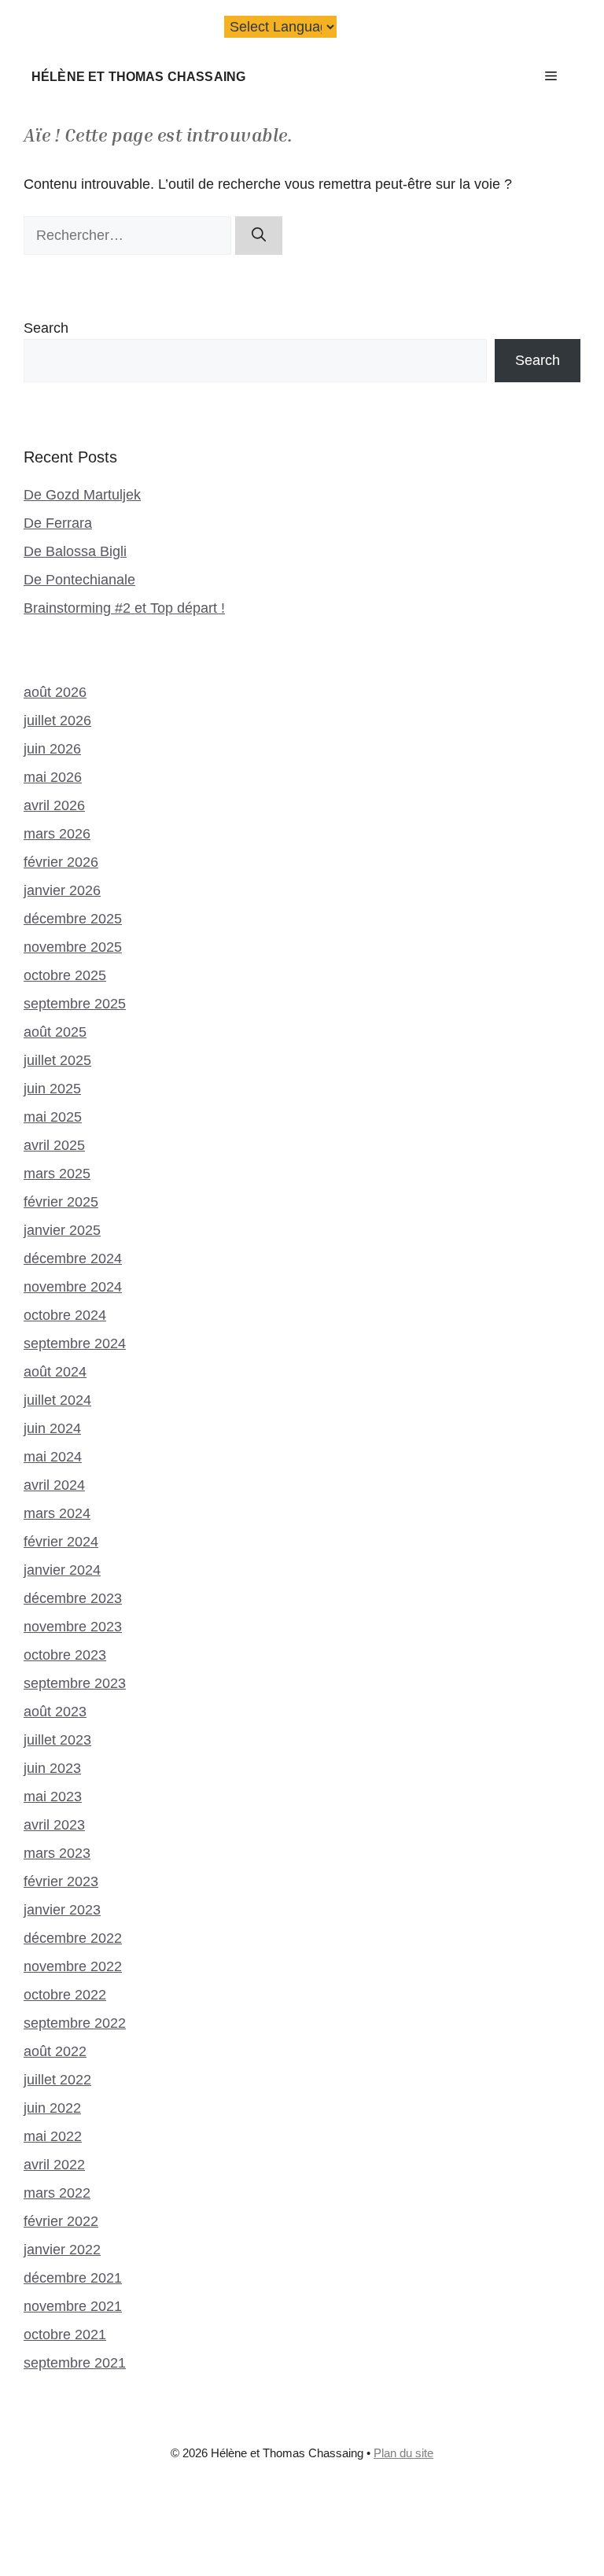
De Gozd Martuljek (82, 495)
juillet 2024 (57, 1400)
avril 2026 (54, 805)
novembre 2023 (73, 1627)
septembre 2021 (75, 2363)
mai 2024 (53, 1457)
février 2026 (61, 862)
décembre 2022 (73, 1938)
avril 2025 (54, 1145)
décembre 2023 (73, 1598)
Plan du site (403, 2453)
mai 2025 (53, 1117)
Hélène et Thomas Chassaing (138, 76)
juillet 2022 (57, 2080)
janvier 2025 (62, 1230)
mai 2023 (53, 1797)
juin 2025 (52, 1089)
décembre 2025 (73, 919)
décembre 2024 (73, 1259)
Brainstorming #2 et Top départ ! (124, 608)
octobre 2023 (65, 1655)
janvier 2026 (62, 890)
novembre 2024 (73, 1287)
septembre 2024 (75, 1343)
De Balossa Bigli (75, 551)
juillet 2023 (57, 1740)
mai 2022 (53, 2136)
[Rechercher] (259, 236)
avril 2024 (54, 1485)
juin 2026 (52, 749)
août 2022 (55, 2051)
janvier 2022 (62, 2250)
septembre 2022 (75, 2023)
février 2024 (61, 1542)
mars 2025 (57, 1174)
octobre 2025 (65, 975)
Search (46, 328)
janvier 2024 (62, 1570)
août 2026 (55, 692)
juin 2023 (52, 1768)
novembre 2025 (73, 947)
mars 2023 (57, 1853)
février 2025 (61, 1202)
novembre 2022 (73, 1966)
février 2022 (61, 2221)
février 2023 (61, 1881)
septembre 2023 (75, 1683)
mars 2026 (57, 834)
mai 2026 (53, 777)
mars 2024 (57, 1513)
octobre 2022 (65, 1995)
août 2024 (55, 1372)
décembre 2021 (73, 2278)
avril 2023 (54, 1825)
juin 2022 (52, 2108)
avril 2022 (54, 2165)
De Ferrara (58, 523)
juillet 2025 (57, 1060)
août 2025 (55, 1032)
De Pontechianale (79, 580)
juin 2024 (52, 1428)
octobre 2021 (65, 2335)
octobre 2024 (65, 1315)
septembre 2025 (75, 1004)
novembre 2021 (73, 2306)
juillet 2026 (57, 720)
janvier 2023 (62, 1910)
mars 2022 (57, 2193)
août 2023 (55, 1712)
